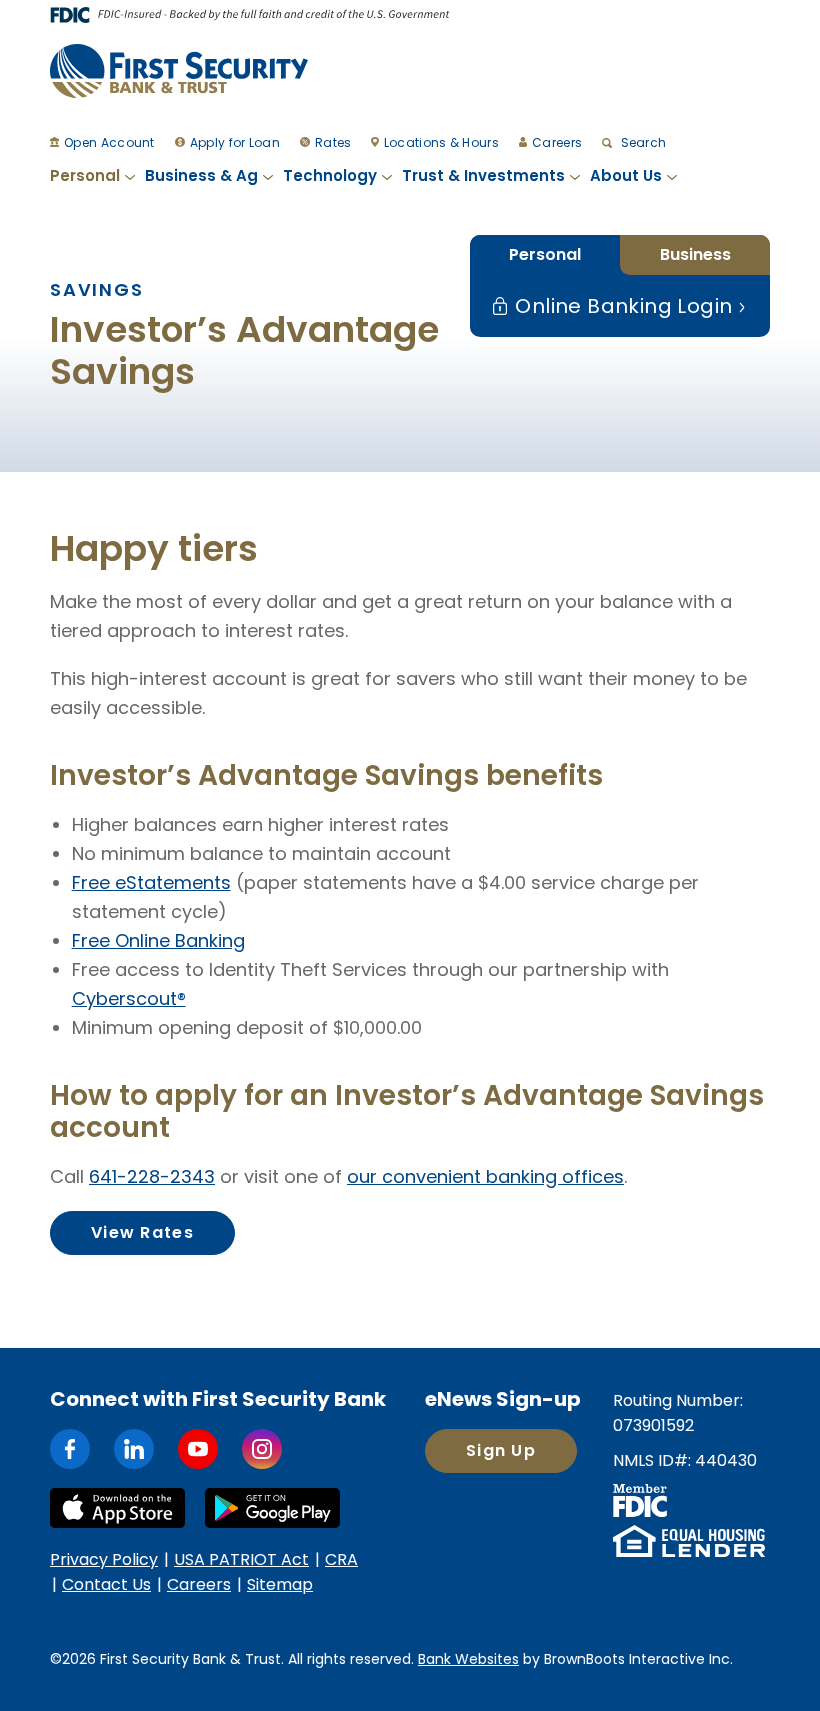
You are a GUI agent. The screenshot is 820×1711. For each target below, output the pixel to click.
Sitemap (280, 1584)
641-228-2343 (152, 1176)
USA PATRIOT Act (241, 1559)
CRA (341, 1559)
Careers (557, 142)
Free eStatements (151, 882)
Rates (333, 142)
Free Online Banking (158, 940)
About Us (626, 175)
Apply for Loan (235, 142)
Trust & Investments (483, 175)
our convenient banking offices (485, 1176)
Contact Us (106, 1584)
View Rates (142, 1232)
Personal (85, 175)
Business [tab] (695, 254)
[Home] (179, 71)
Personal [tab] (545, 254)
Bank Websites (468, 1659)
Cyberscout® (129, 998)
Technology (330, 175)
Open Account (109, 142)
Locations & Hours (441, 142)
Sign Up (501, 1450)
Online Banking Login (621, 306)
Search (641, 142)
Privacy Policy (104, 1559)
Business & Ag (201, 175)
